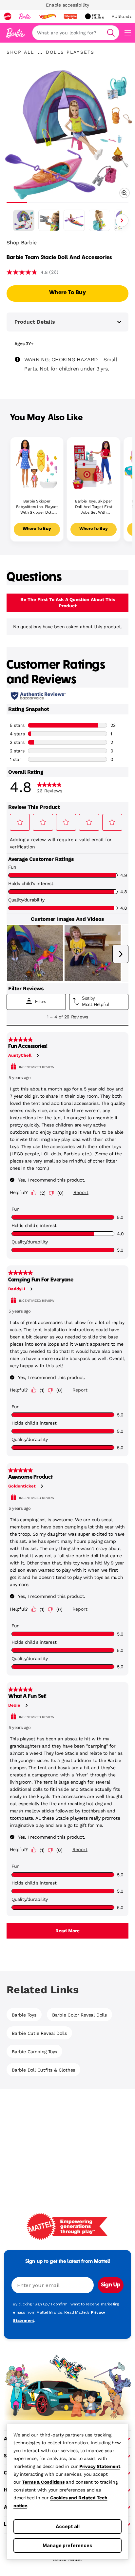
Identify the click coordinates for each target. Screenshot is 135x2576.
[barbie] (25, 16)
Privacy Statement (100, 2466)
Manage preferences (67, 2545)
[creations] (95, 16)
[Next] (122, 220)
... (40, 52)
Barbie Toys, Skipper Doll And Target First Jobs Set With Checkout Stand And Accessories (94, 507)
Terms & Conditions (43, 2482)
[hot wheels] (47, 16)
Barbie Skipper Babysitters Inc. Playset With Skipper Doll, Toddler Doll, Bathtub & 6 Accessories (37, 507)
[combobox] (76, 33)
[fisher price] (70, 16)
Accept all (68, 2526)
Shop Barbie (22, 243)
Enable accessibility (67, 5)
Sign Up (111, 2285)
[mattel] (8, 16)
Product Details (35, 322)
